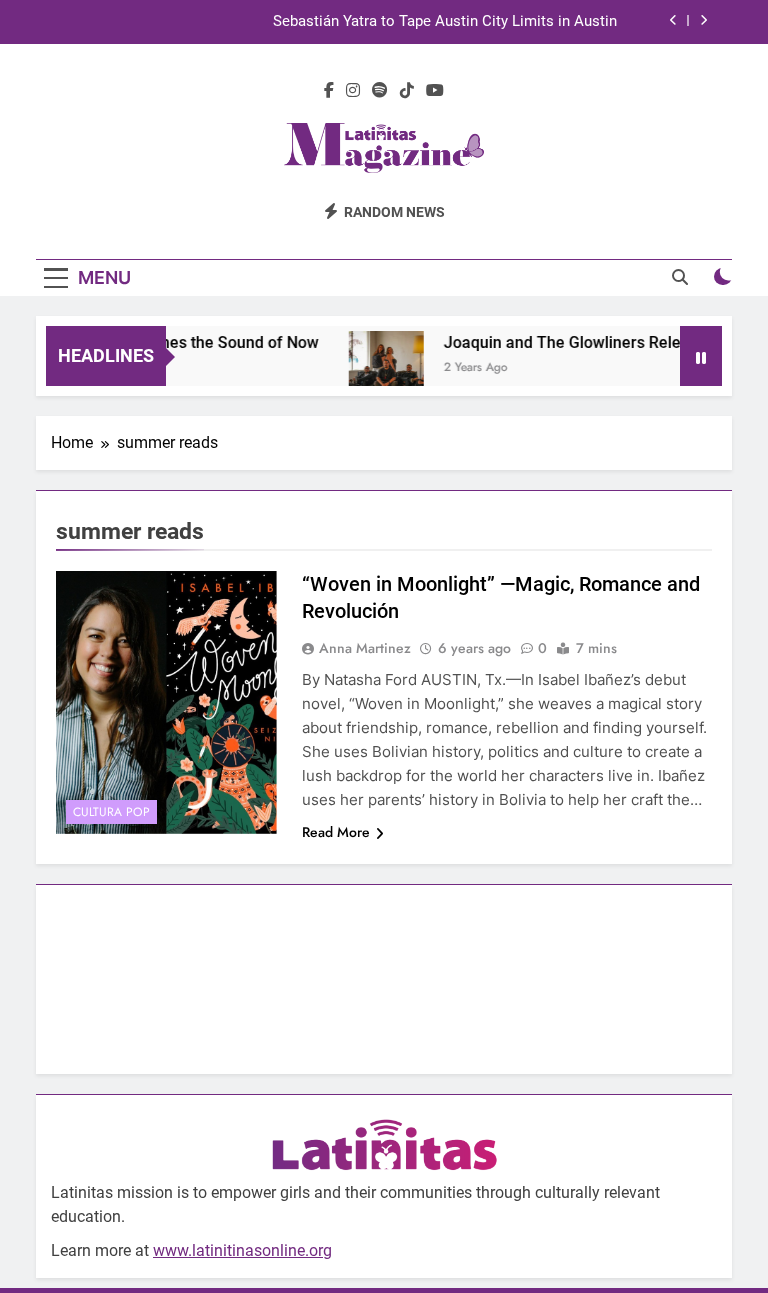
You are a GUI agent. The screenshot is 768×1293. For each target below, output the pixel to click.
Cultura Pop (111, 812)
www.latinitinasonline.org (242, 1250)
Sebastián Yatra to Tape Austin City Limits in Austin (445, 22)
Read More (336, 832)
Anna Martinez (365, 648)
